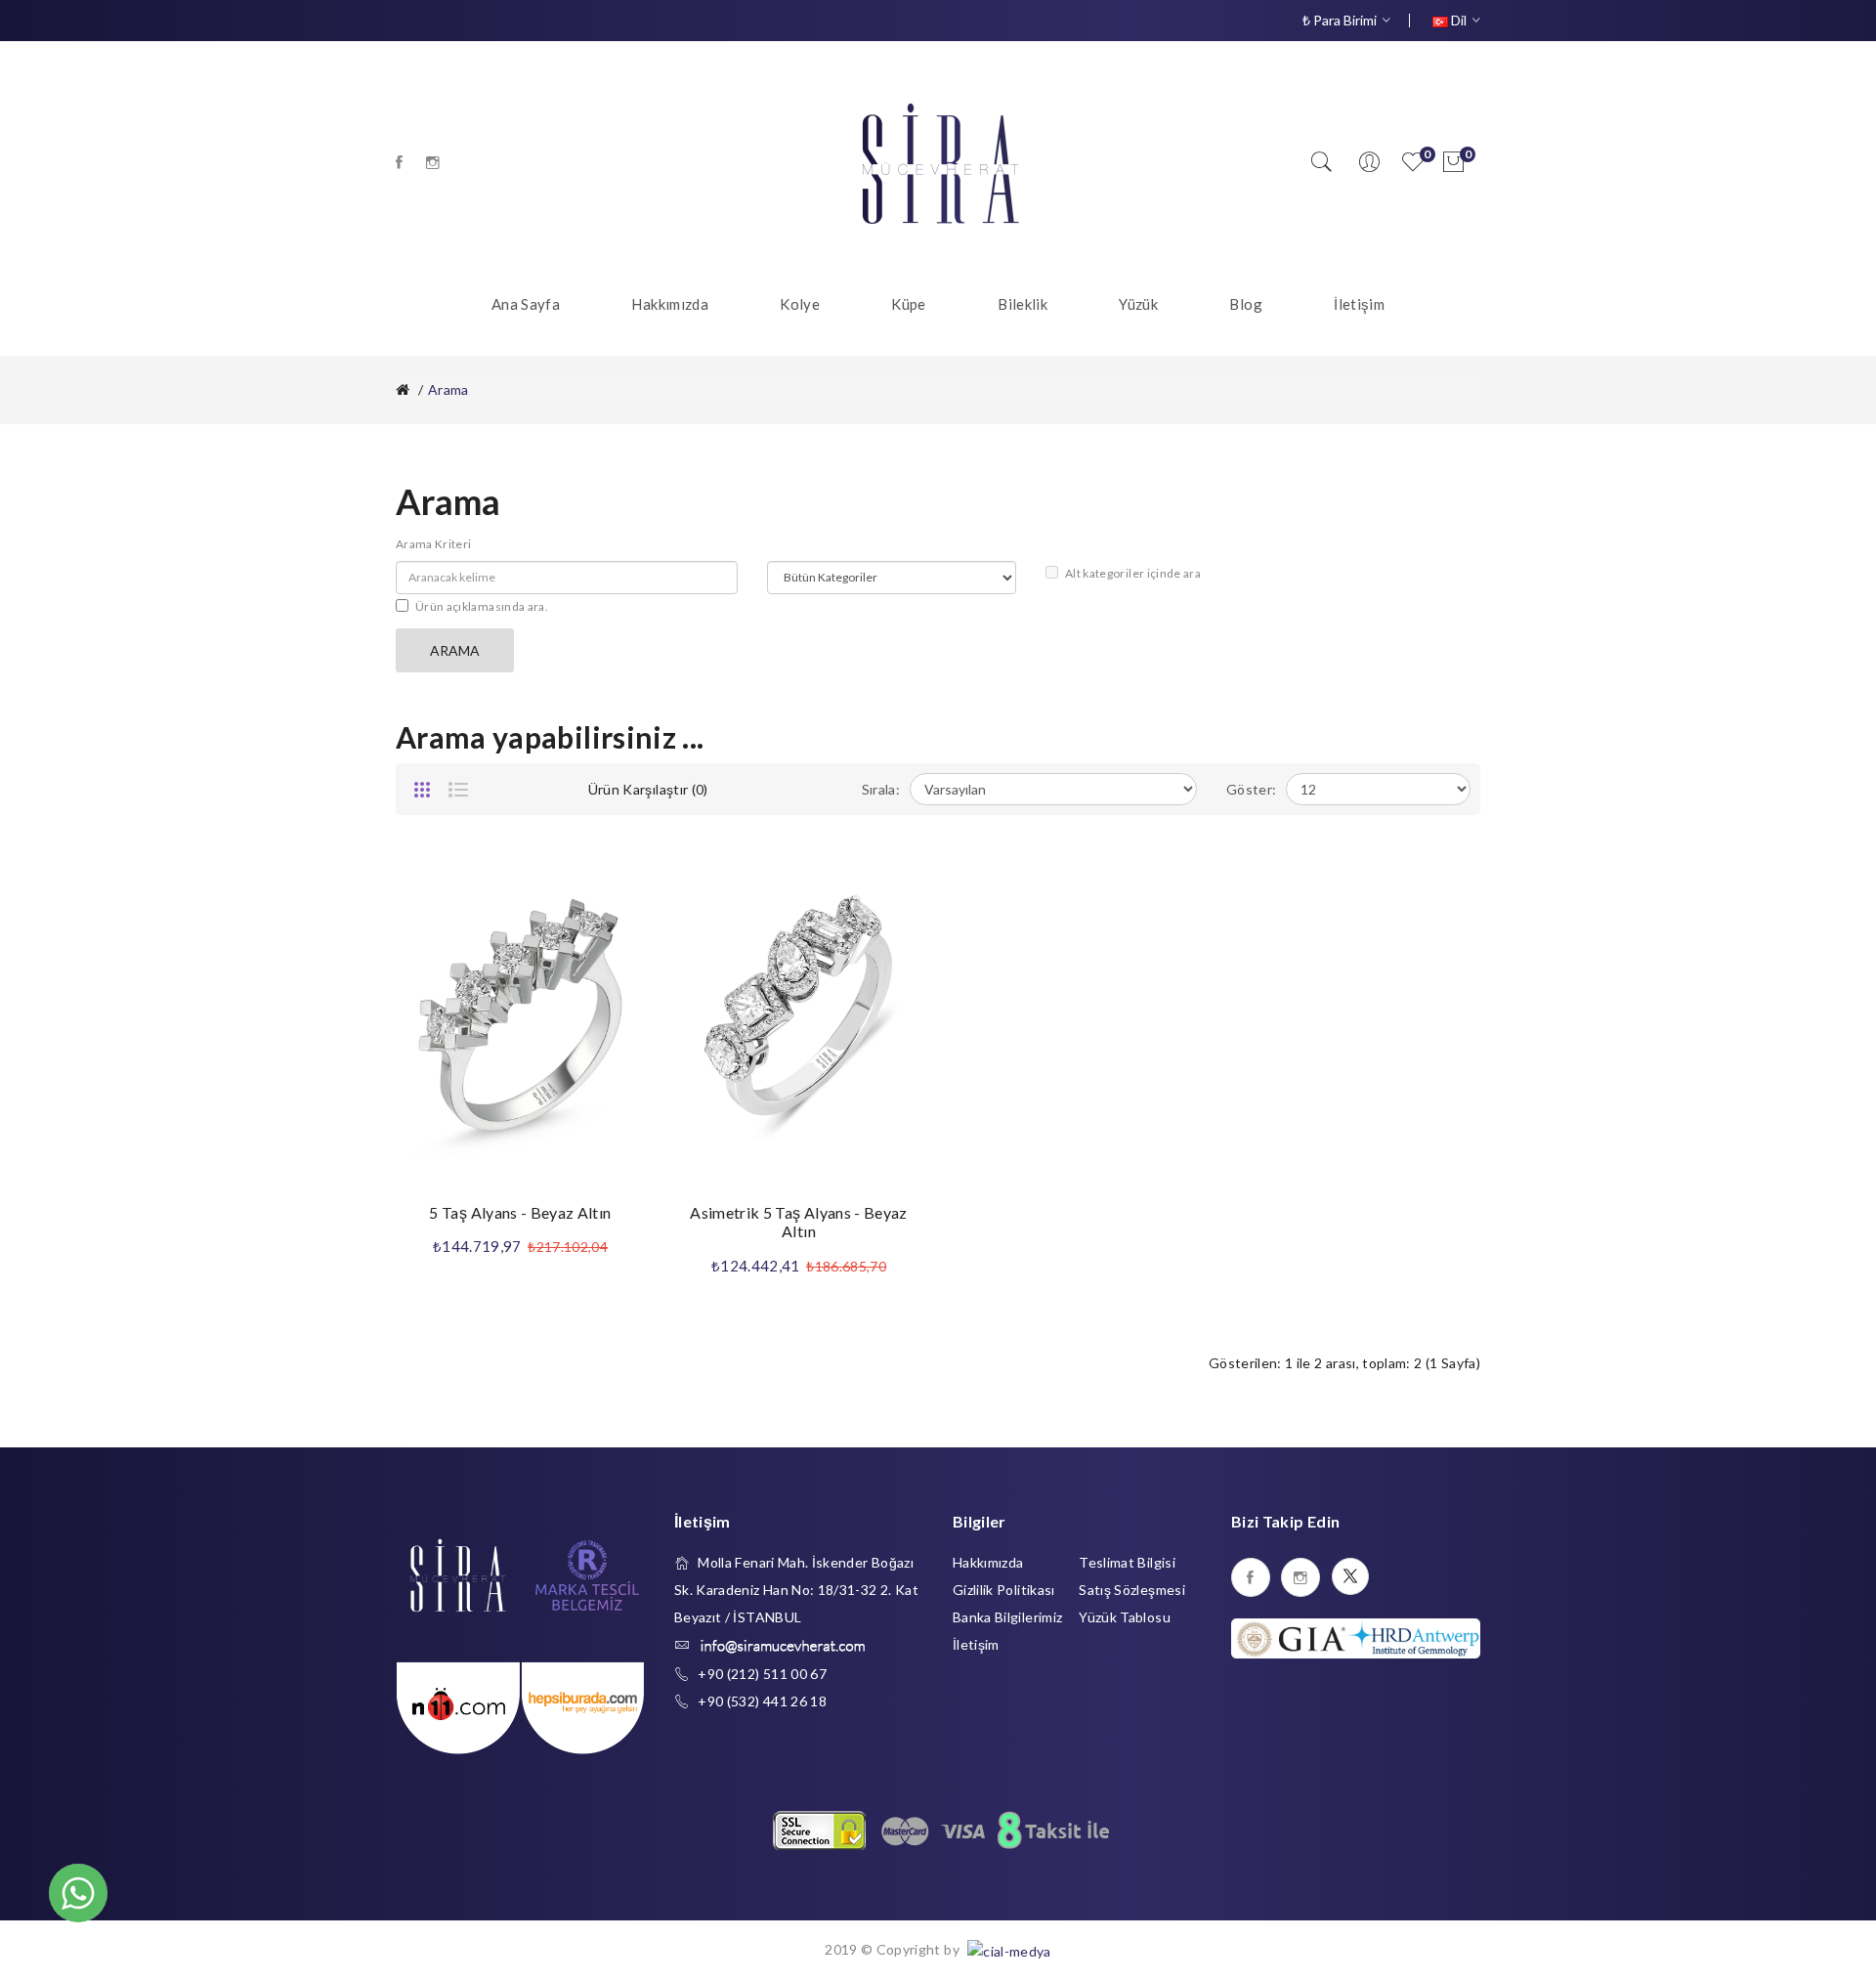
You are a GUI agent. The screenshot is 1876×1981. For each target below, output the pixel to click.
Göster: (1251, 789)
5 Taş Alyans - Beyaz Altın (520, 1212)
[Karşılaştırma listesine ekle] (611, 923)
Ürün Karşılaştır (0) (648, 789)
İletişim (976, 1644)
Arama (448, 389)
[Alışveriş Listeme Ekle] (611, 879)
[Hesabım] (1369, 162)
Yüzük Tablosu (1125, 1617)
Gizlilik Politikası (1004, 1590)
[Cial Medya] (1007, 1949)
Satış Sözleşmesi (1132, 1590)
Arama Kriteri (434, 544)
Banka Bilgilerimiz (1007, 1617)
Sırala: (881, 789)
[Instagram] (433, 162)
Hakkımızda (988, 1562)
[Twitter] (1350, 1576)
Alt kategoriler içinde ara (1133, 573)
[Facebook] (399, 162)
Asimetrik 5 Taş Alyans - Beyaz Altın (799, 1222)
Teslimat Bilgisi (1127, 1562)
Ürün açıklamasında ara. (482, 606)
